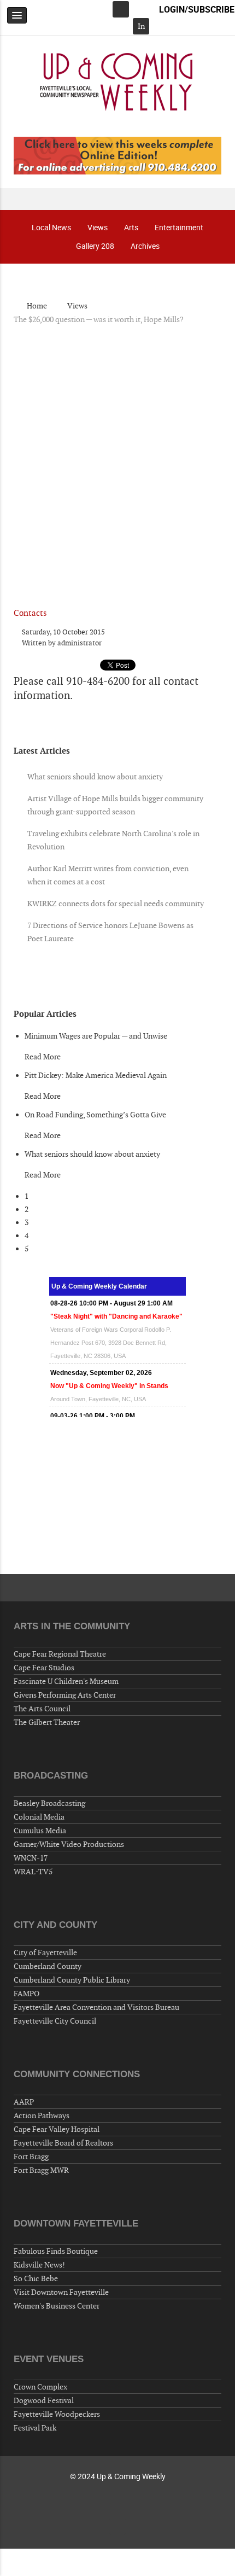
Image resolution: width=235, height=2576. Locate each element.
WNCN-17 (31, 1858)
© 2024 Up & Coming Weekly (118, 2476)
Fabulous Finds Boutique (56, 2251)
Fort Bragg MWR (41, 2170)
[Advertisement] (117, 457)
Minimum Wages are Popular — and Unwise (96, 1036)
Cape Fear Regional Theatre (60, 1654)
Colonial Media (39, 1817)
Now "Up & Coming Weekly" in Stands (109, 1353)
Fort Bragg (31, 2157)
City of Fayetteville (45, 1953)
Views (98, 227)
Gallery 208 (95, 246)
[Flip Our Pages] (117, 155)
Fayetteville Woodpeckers (57, 2414)
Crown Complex (40, 2387)
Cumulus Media (40, 1831)
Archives (145, 246)
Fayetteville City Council (55, 2021)
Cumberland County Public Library (72, 1980)
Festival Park (35, 2428)
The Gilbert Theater (47, 1722)
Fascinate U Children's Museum (66, 1681)
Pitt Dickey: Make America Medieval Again (96, 1075)
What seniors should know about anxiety (92, 1154)
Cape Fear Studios (44, 1668)
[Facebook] (121, 9)
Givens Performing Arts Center (65, 1695)
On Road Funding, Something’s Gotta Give (95, 1115)
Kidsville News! (39, 2265)
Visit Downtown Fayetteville (61, 2292)
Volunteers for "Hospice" (89, 1396)
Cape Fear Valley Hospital (57, 2129)
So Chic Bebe (36, 2278)
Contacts (30, 613)
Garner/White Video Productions (69, 1844)
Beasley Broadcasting (49, 1803)
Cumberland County (48, 1966)
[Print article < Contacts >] (206, 632)
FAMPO (27, 1994)
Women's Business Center (57, 2306)
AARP (24, 2102)
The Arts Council (42, 1709)
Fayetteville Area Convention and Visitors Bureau (96, 2007)
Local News (51, 227)
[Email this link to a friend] (218, 632)
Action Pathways (42, 2115)
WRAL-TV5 (33, 1872)
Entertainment (179, 227)
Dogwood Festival (44, 2400)
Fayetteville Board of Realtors (63, 2143)
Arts (131, 227)
